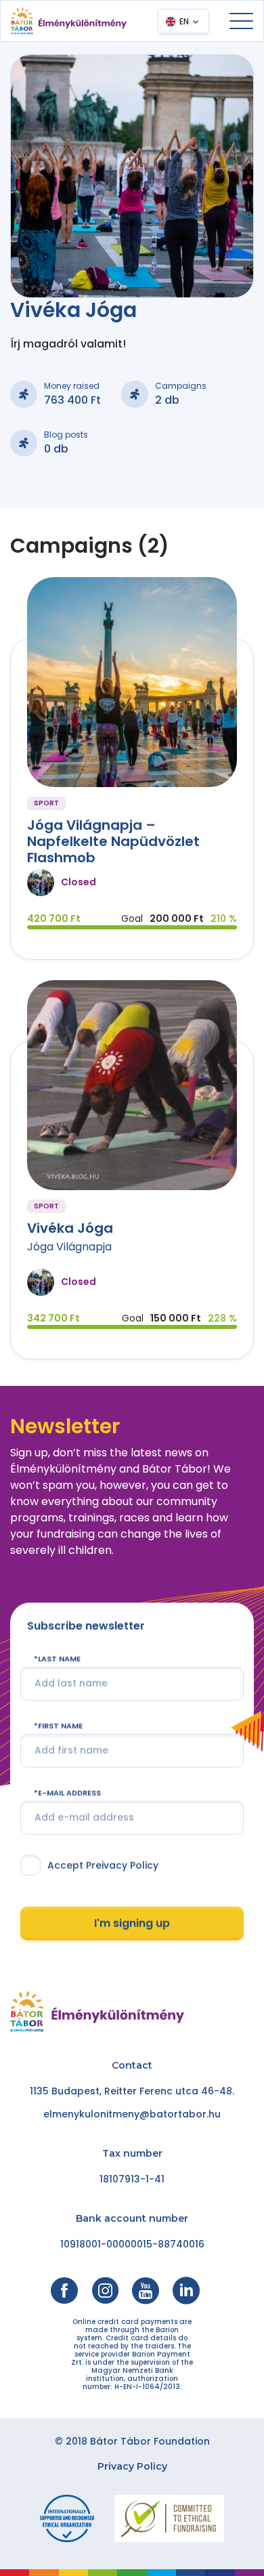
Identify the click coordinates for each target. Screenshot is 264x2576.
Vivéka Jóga (70, 1228)
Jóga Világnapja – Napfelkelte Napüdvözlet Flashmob (113, 841)
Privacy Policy (132, 2466)
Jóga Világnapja (69, 1247)
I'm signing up (132, 1923)
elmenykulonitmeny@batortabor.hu (132, 2114)
